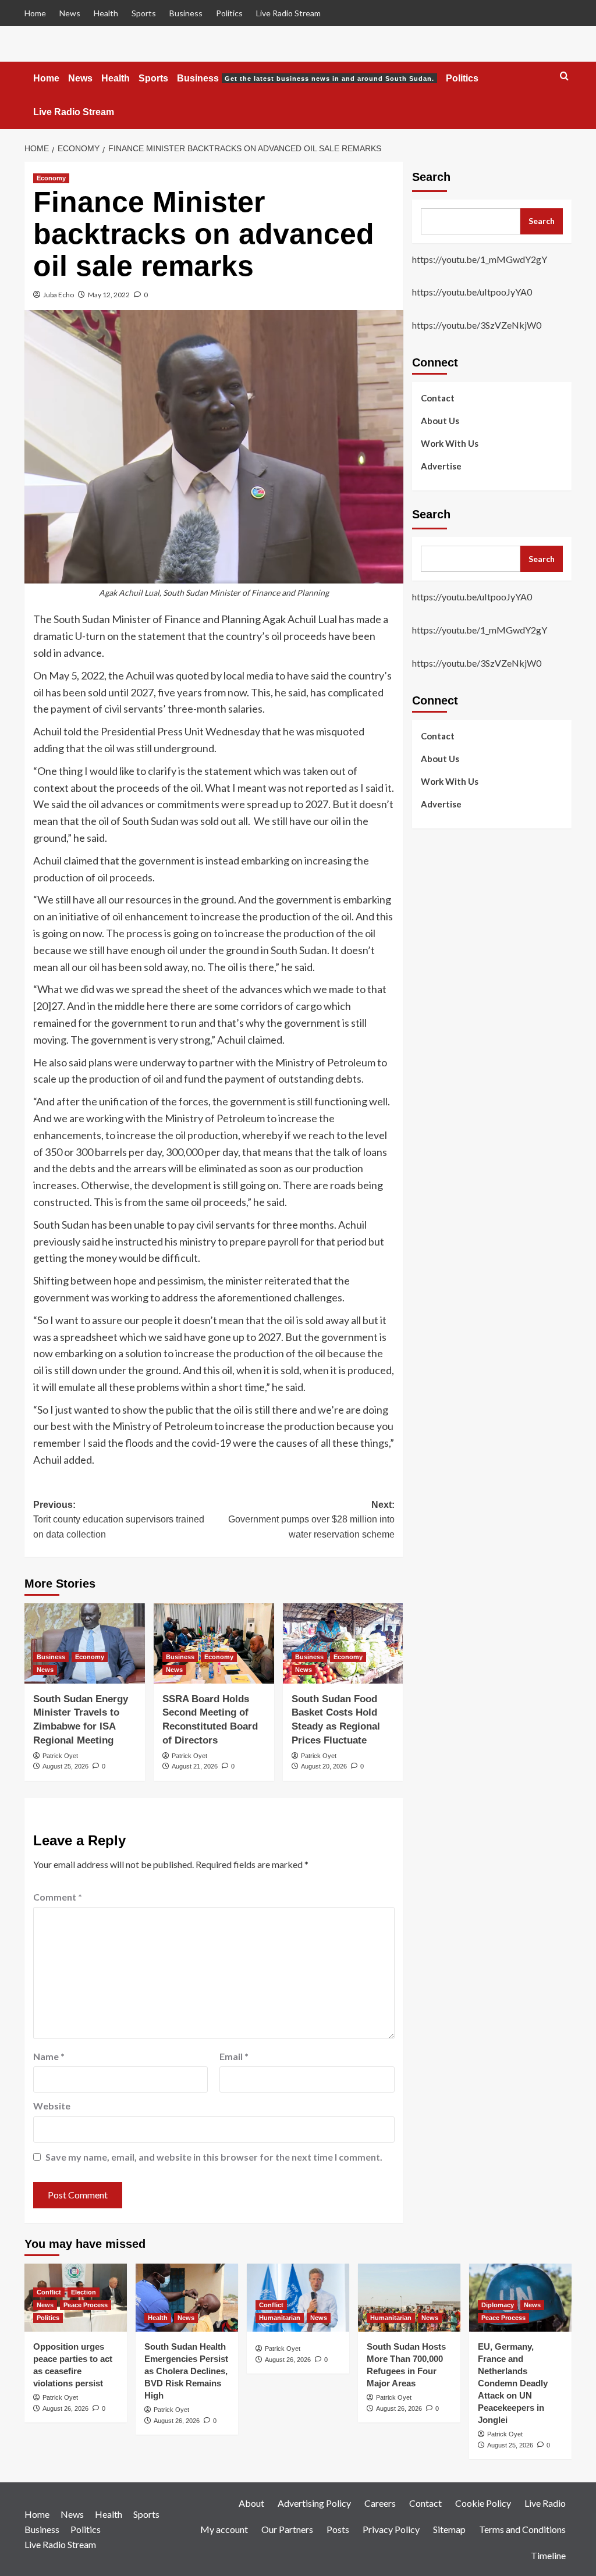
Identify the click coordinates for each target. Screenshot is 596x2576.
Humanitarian (280, 2318)
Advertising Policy (314, 2503)
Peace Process (86, 2305)
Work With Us (450, 443)
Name (49, 2056)
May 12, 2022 (109, 295)
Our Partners (287, 2529)
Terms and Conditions (522, 2529)
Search (431, 177)
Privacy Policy (391, 2529)
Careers (380, 2503)
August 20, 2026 (324, 1766)
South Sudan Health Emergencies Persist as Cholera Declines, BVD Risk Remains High (186, 2371)
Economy (51, 178)
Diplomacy (498, 2305)
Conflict (49, 2292)
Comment (58, 1897)
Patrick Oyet (60, 1756)
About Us (440, 421)
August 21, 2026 (195, 1766)
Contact (438, 398)
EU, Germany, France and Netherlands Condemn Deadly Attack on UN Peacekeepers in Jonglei (513, 2383)
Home (35, 13)
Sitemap (449, 2529)
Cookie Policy (483, 2503)
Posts (338, 2529)
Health (106, 13)
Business (186, 13)
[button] (564, 77)
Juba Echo (58, 295)
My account (224, 2529)
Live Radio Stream (288, 13)
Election (84, 2292)
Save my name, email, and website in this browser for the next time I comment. (214, 2157)
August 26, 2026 (65, 2408)
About (251, 2503)
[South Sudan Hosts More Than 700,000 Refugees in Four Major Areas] (409, 2298)
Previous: (119, 1520)
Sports (144, 13)
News (70, 13)
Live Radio (545, 2503)
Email (234, 2056)
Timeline (548, 2555)
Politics (229, 13)
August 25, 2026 (65, 1766)
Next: (311, 1520)
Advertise (441, 466)
